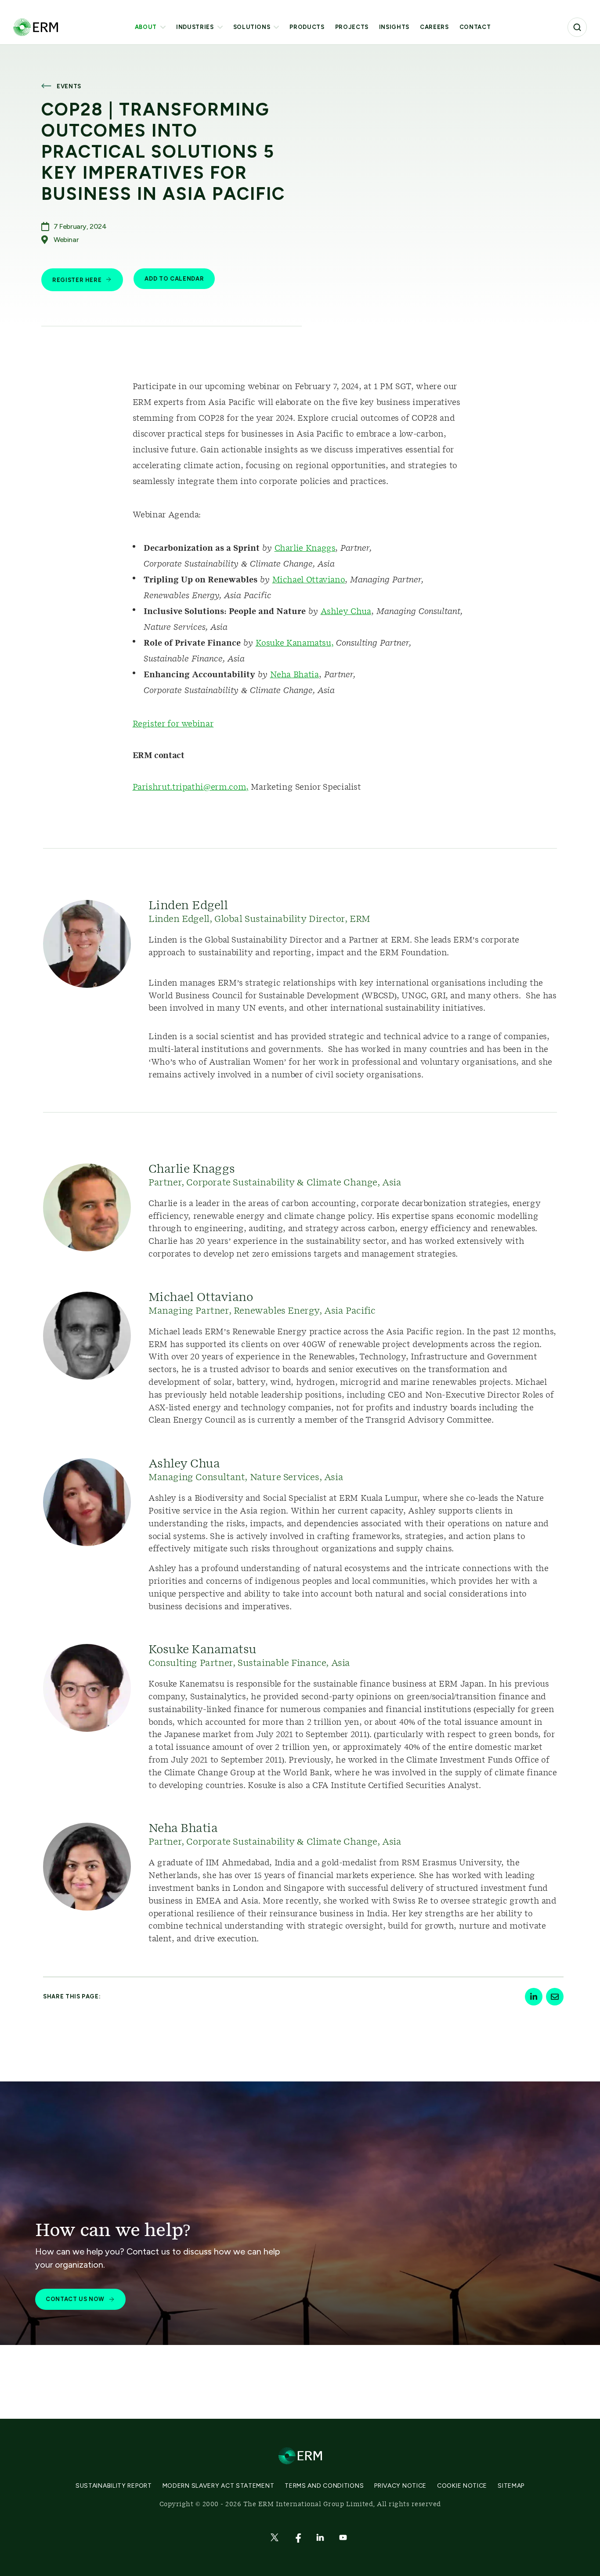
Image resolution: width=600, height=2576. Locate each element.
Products (307, 27)
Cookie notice (462, 2486)
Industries (195, 27)
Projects (352, 27)
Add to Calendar (174, 279)
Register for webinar (173, 724)
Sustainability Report (114, 2486)
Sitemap (511, 2486)
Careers (434, 27)
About (146, 27)
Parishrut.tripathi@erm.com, (191, 788)
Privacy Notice (400, 2486)
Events (69, 86)
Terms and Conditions (324, 2486)
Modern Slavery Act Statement (219, 2486)
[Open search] (577, 27)
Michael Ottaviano (309, 580)
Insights (394, 27)
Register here (77, 280)
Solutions (252, 27)
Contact (475, 27)
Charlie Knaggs (305, 549)
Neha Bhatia (295, 675)
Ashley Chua (346, 612)
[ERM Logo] (36, 27)
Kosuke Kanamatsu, (295, 643)
